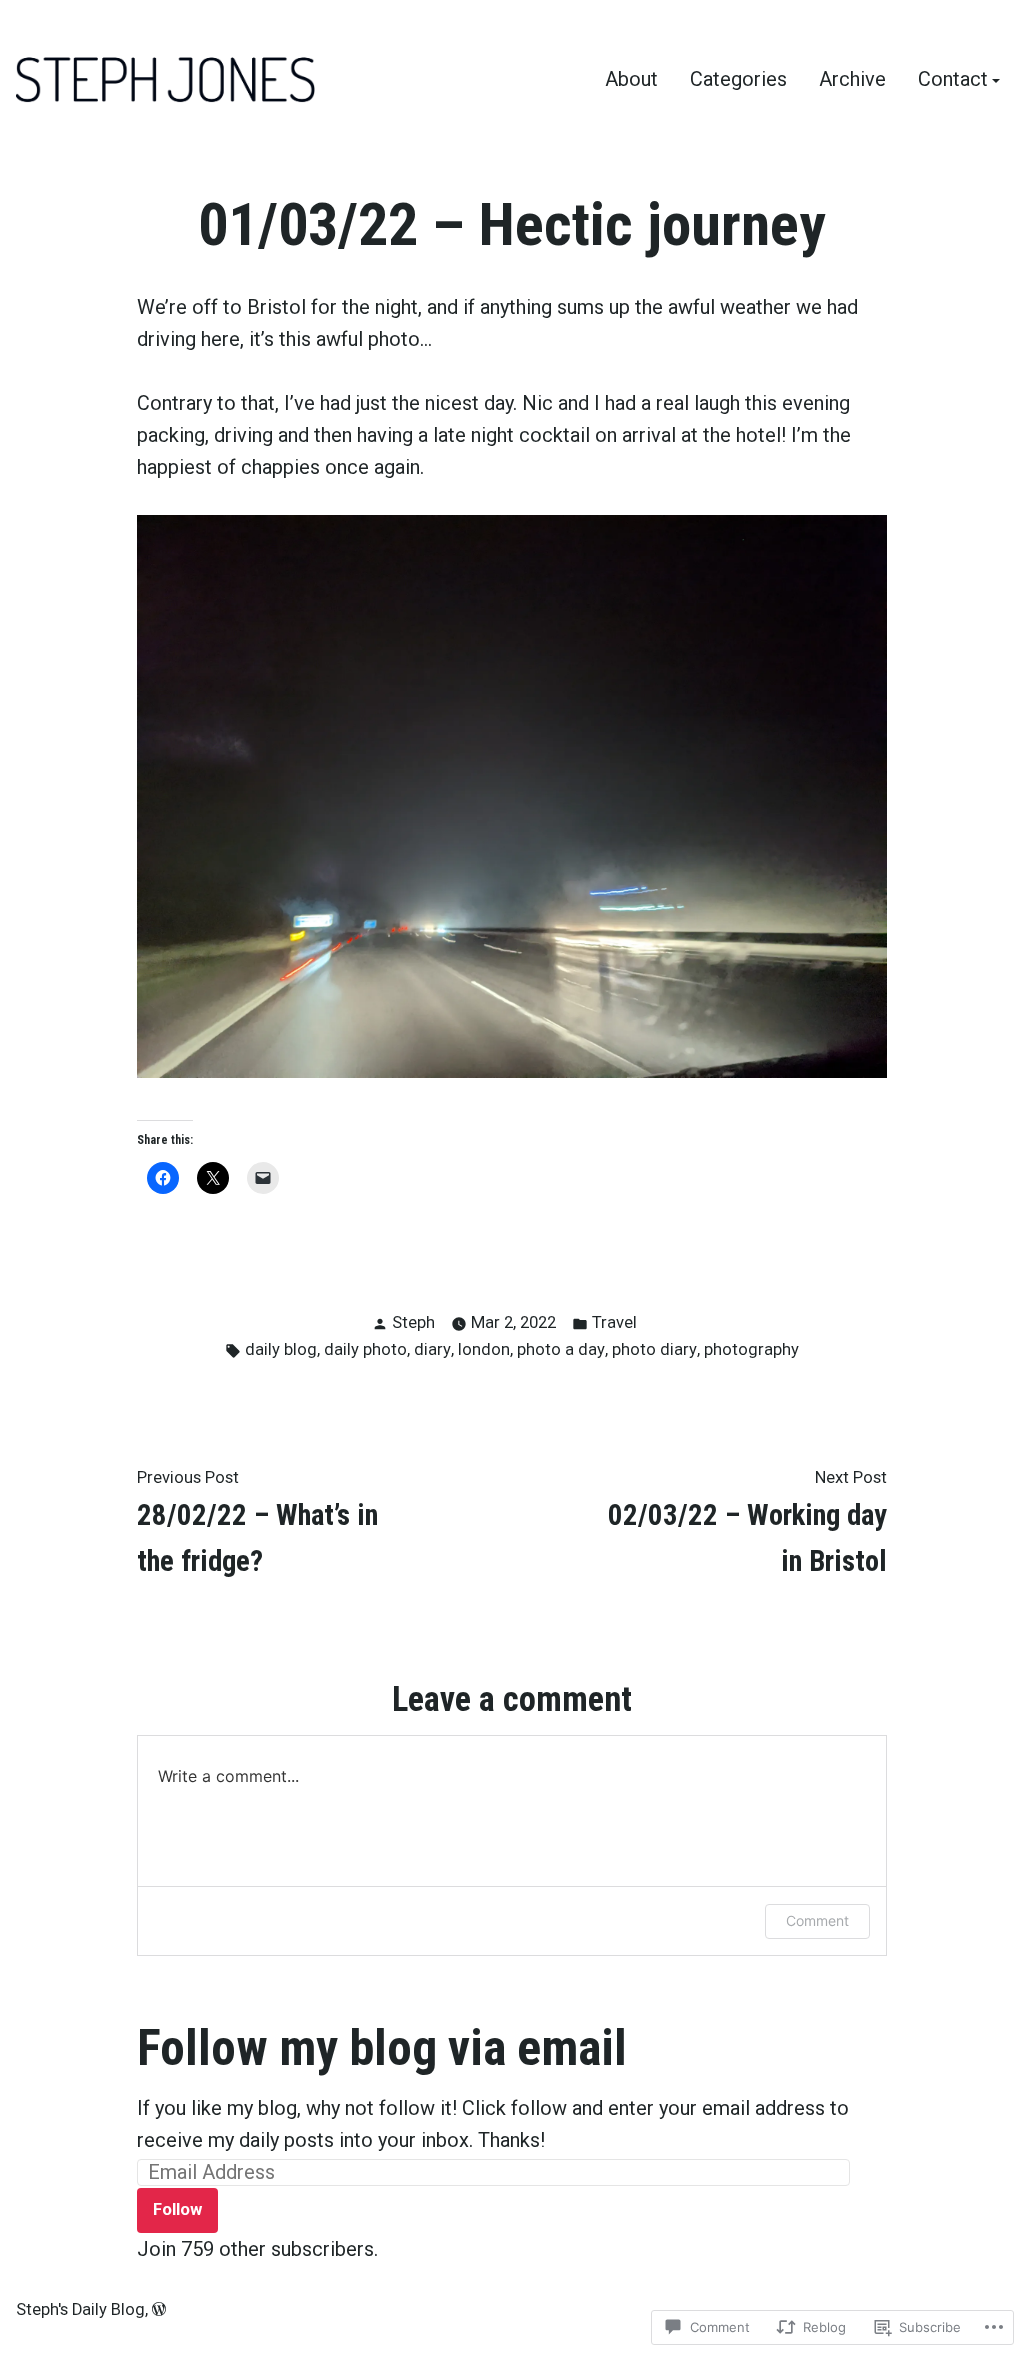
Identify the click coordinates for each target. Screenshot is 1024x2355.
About (631, 80)
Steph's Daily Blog (80, 2309)
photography (751, 1349)
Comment (817, 1920)
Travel (614, 1322)
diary (432, 1349)
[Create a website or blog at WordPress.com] (159, 2309)
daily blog (281, 1349)
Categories (738, 80)
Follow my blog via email (382, 2048)
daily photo (365, 1349)
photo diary (654, 1349)
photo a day (561, 1349)
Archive (852, 80)
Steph (413, 1322)
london (484, 1349)
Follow (177, 2209)
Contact (953, 80)
